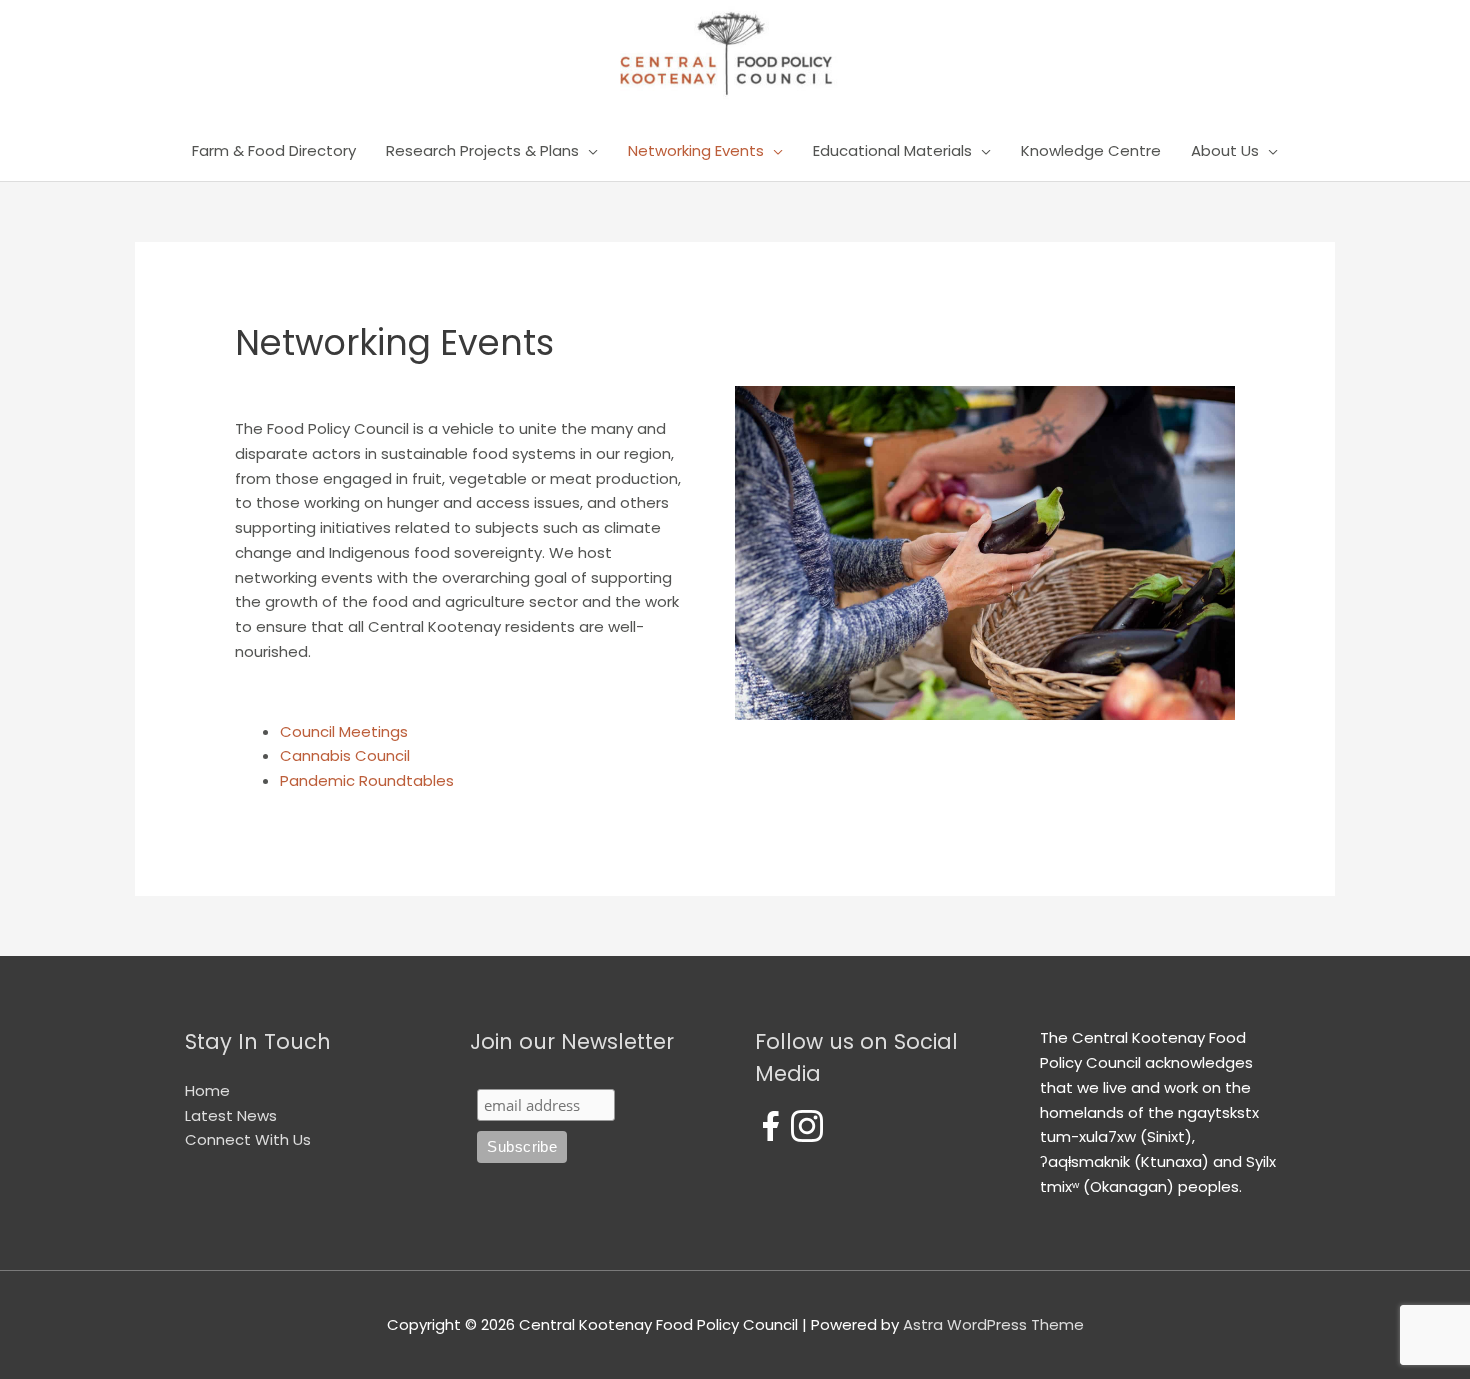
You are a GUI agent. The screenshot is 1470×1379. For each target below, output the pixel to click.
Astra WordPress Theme (993, 1324)
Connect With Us (248, 1139)
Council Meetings (344, 731)
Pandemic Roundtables (367, 780)
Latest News (231, 1115)
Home (207, 1090)
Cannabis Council (345, 755)
